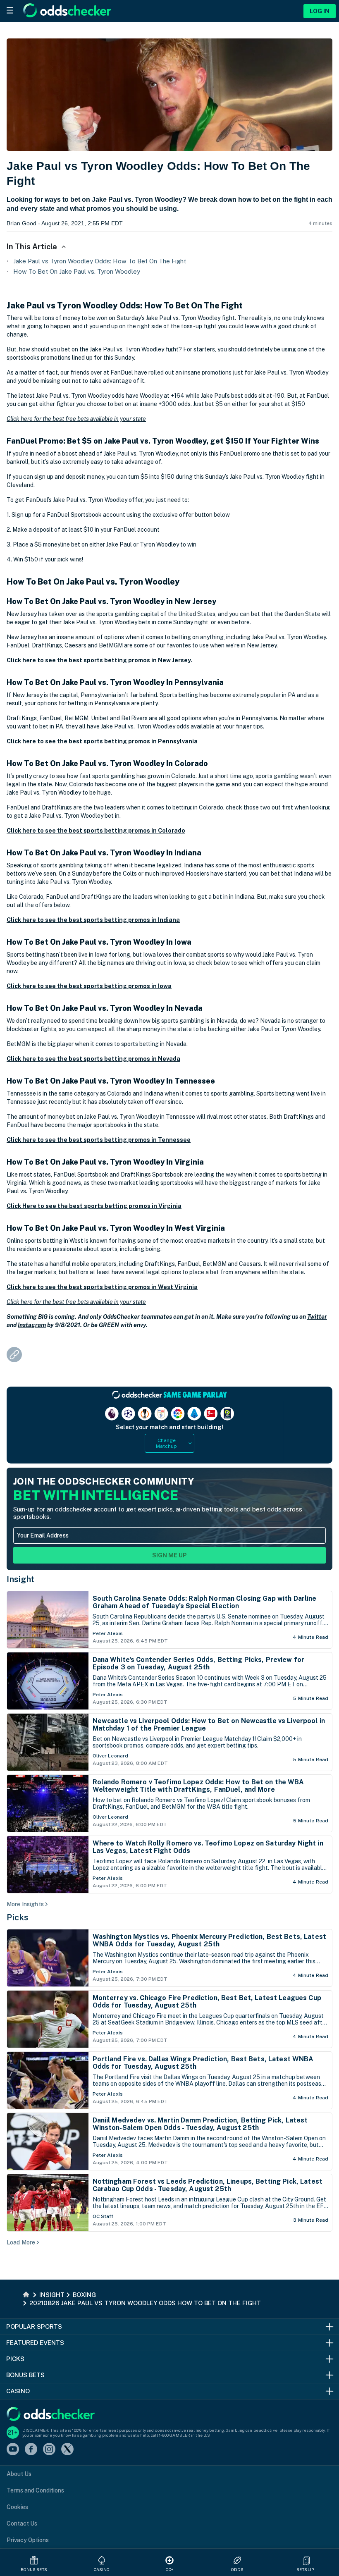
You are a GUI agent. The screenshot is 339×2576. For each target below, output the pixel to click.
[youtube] (13, 2450)
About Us (19, 2474)
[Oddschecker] (51, 2415)
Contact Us (22, 2523)
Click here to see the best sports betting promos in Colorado (96, 831)
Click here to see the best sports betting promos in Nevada (93, 1059)
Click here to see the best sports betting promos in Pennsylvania (102, 741)
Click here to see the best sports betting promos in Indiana (93, 920)
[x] (67, 2450)
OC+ (169, 2569)
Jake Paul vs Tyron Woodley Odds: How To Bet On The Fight (100, 261)
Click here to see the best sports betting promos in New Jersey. (99, 660)
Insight (21, 1579)
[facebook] (31, 2450)
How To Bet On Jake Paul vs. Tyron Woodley (77, 271)
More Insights (25, 1904)
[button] (306, 2560)
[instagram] (49, 2450)
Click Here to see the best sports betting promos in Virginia (94, 1206)
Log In (320, 11)
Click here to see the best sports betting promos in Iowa (89, 986)
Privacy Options (28, 2540)
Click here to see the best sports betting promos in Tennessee (99, 1140)
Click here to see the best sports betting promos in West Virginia (102, 1287)
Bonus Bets (34, 2569)
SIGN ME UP (169, 1555)
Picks (18, 1917)
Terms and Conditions (35, 2490)
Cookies (17, 2507)
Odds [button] (237, 2569)
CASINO (102, 2569)
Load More (21, 2242)
